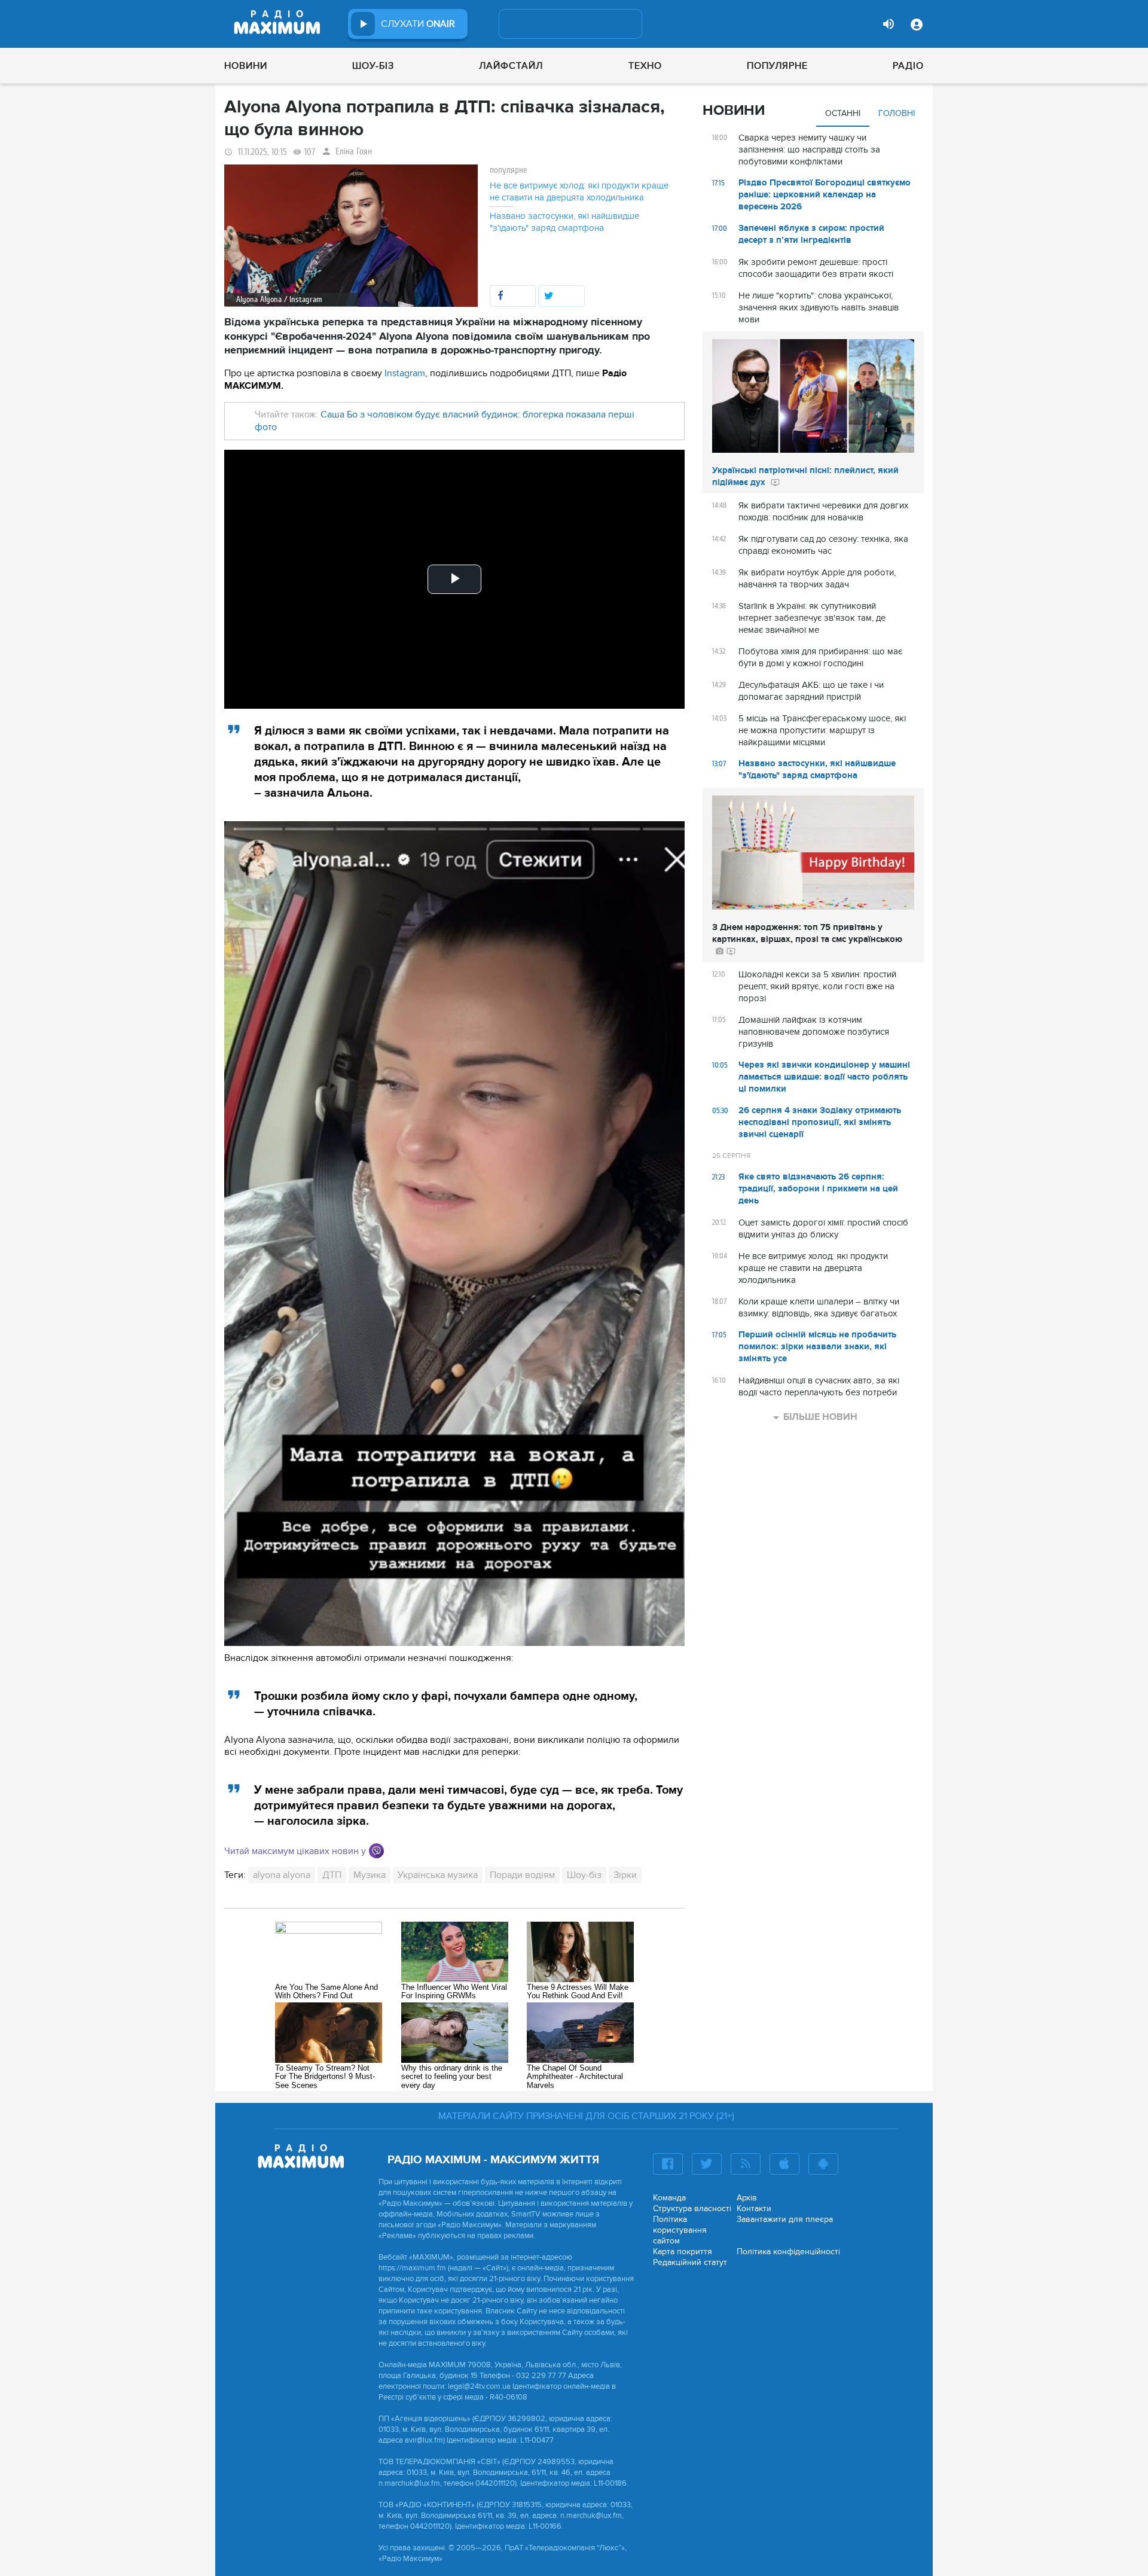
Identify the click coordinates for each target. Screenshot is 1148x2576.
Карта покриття (683, 2252)
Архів (747, 2198)
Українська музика (438, 1875)
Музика (370, 1875)
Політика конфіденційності (788, 2252)
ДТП (332, 1875)
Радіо (908, 66)
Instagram (405, 373)
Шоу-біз (373, 66)
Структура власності (692, 2208)
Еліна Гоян (354, 152)
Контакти (754, 2208)
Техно (645, 66)
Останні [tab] (843, 113)
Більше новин (820, 1417)
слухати (418, 24)
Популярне (777, 66)
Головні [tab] (897, 113)
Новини (246, 66)
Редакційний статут (690, 2262)
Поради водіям (522, 1875)
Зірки (625, 1875)
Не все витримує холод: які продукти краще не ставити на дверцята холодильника (579, 191)
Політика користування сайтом (680, 2230)
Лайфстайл (511, 66)
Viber (376, 1851)
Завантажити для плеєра (785, 2219)
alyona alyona (282, 1875)
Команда (669, 2198)
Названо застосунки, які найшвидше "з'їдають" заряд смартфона (564, 222)
